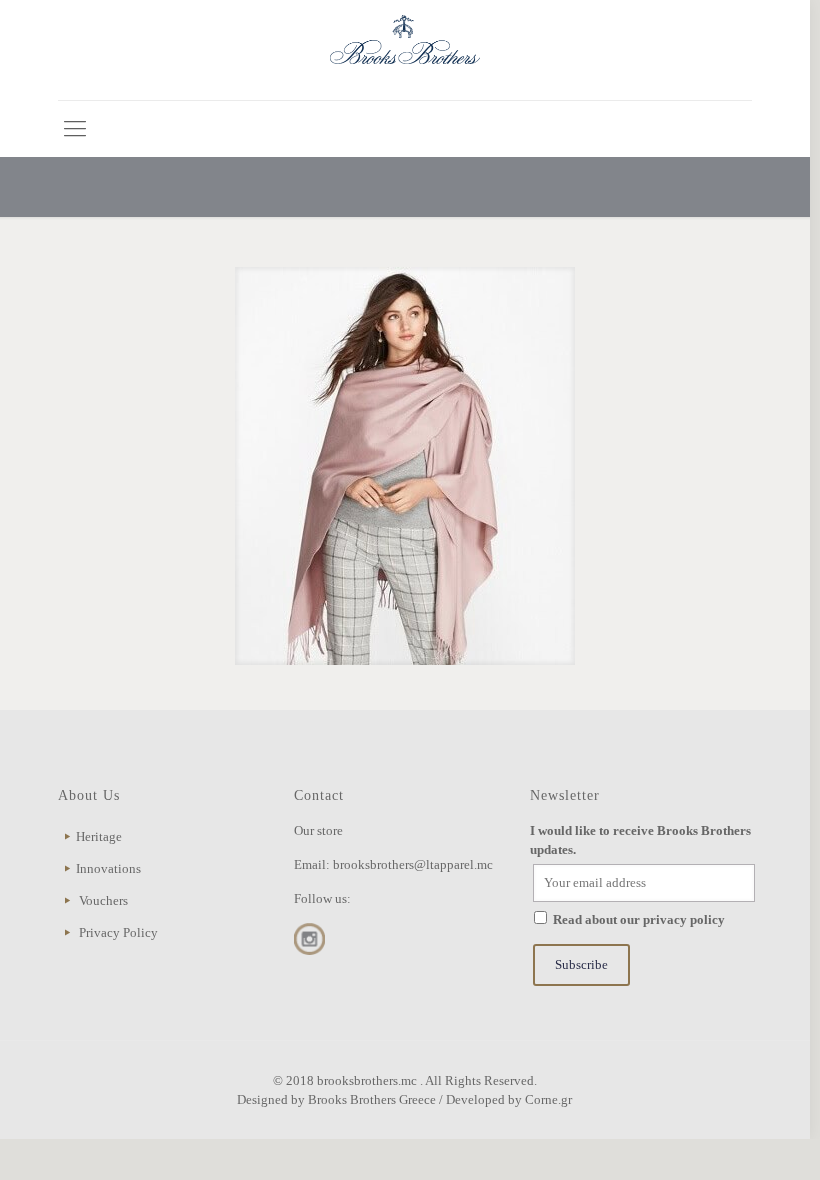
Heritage (99, 836)
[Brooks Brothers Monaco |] (405, 50)
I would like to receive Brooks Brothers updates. (640, 840)
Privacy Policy (118, 932)
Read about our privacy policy (639, 919)
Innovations (108, 868)
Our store (318, 830)
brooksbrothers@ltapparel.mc (413, 864)
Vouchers (103, 900)
